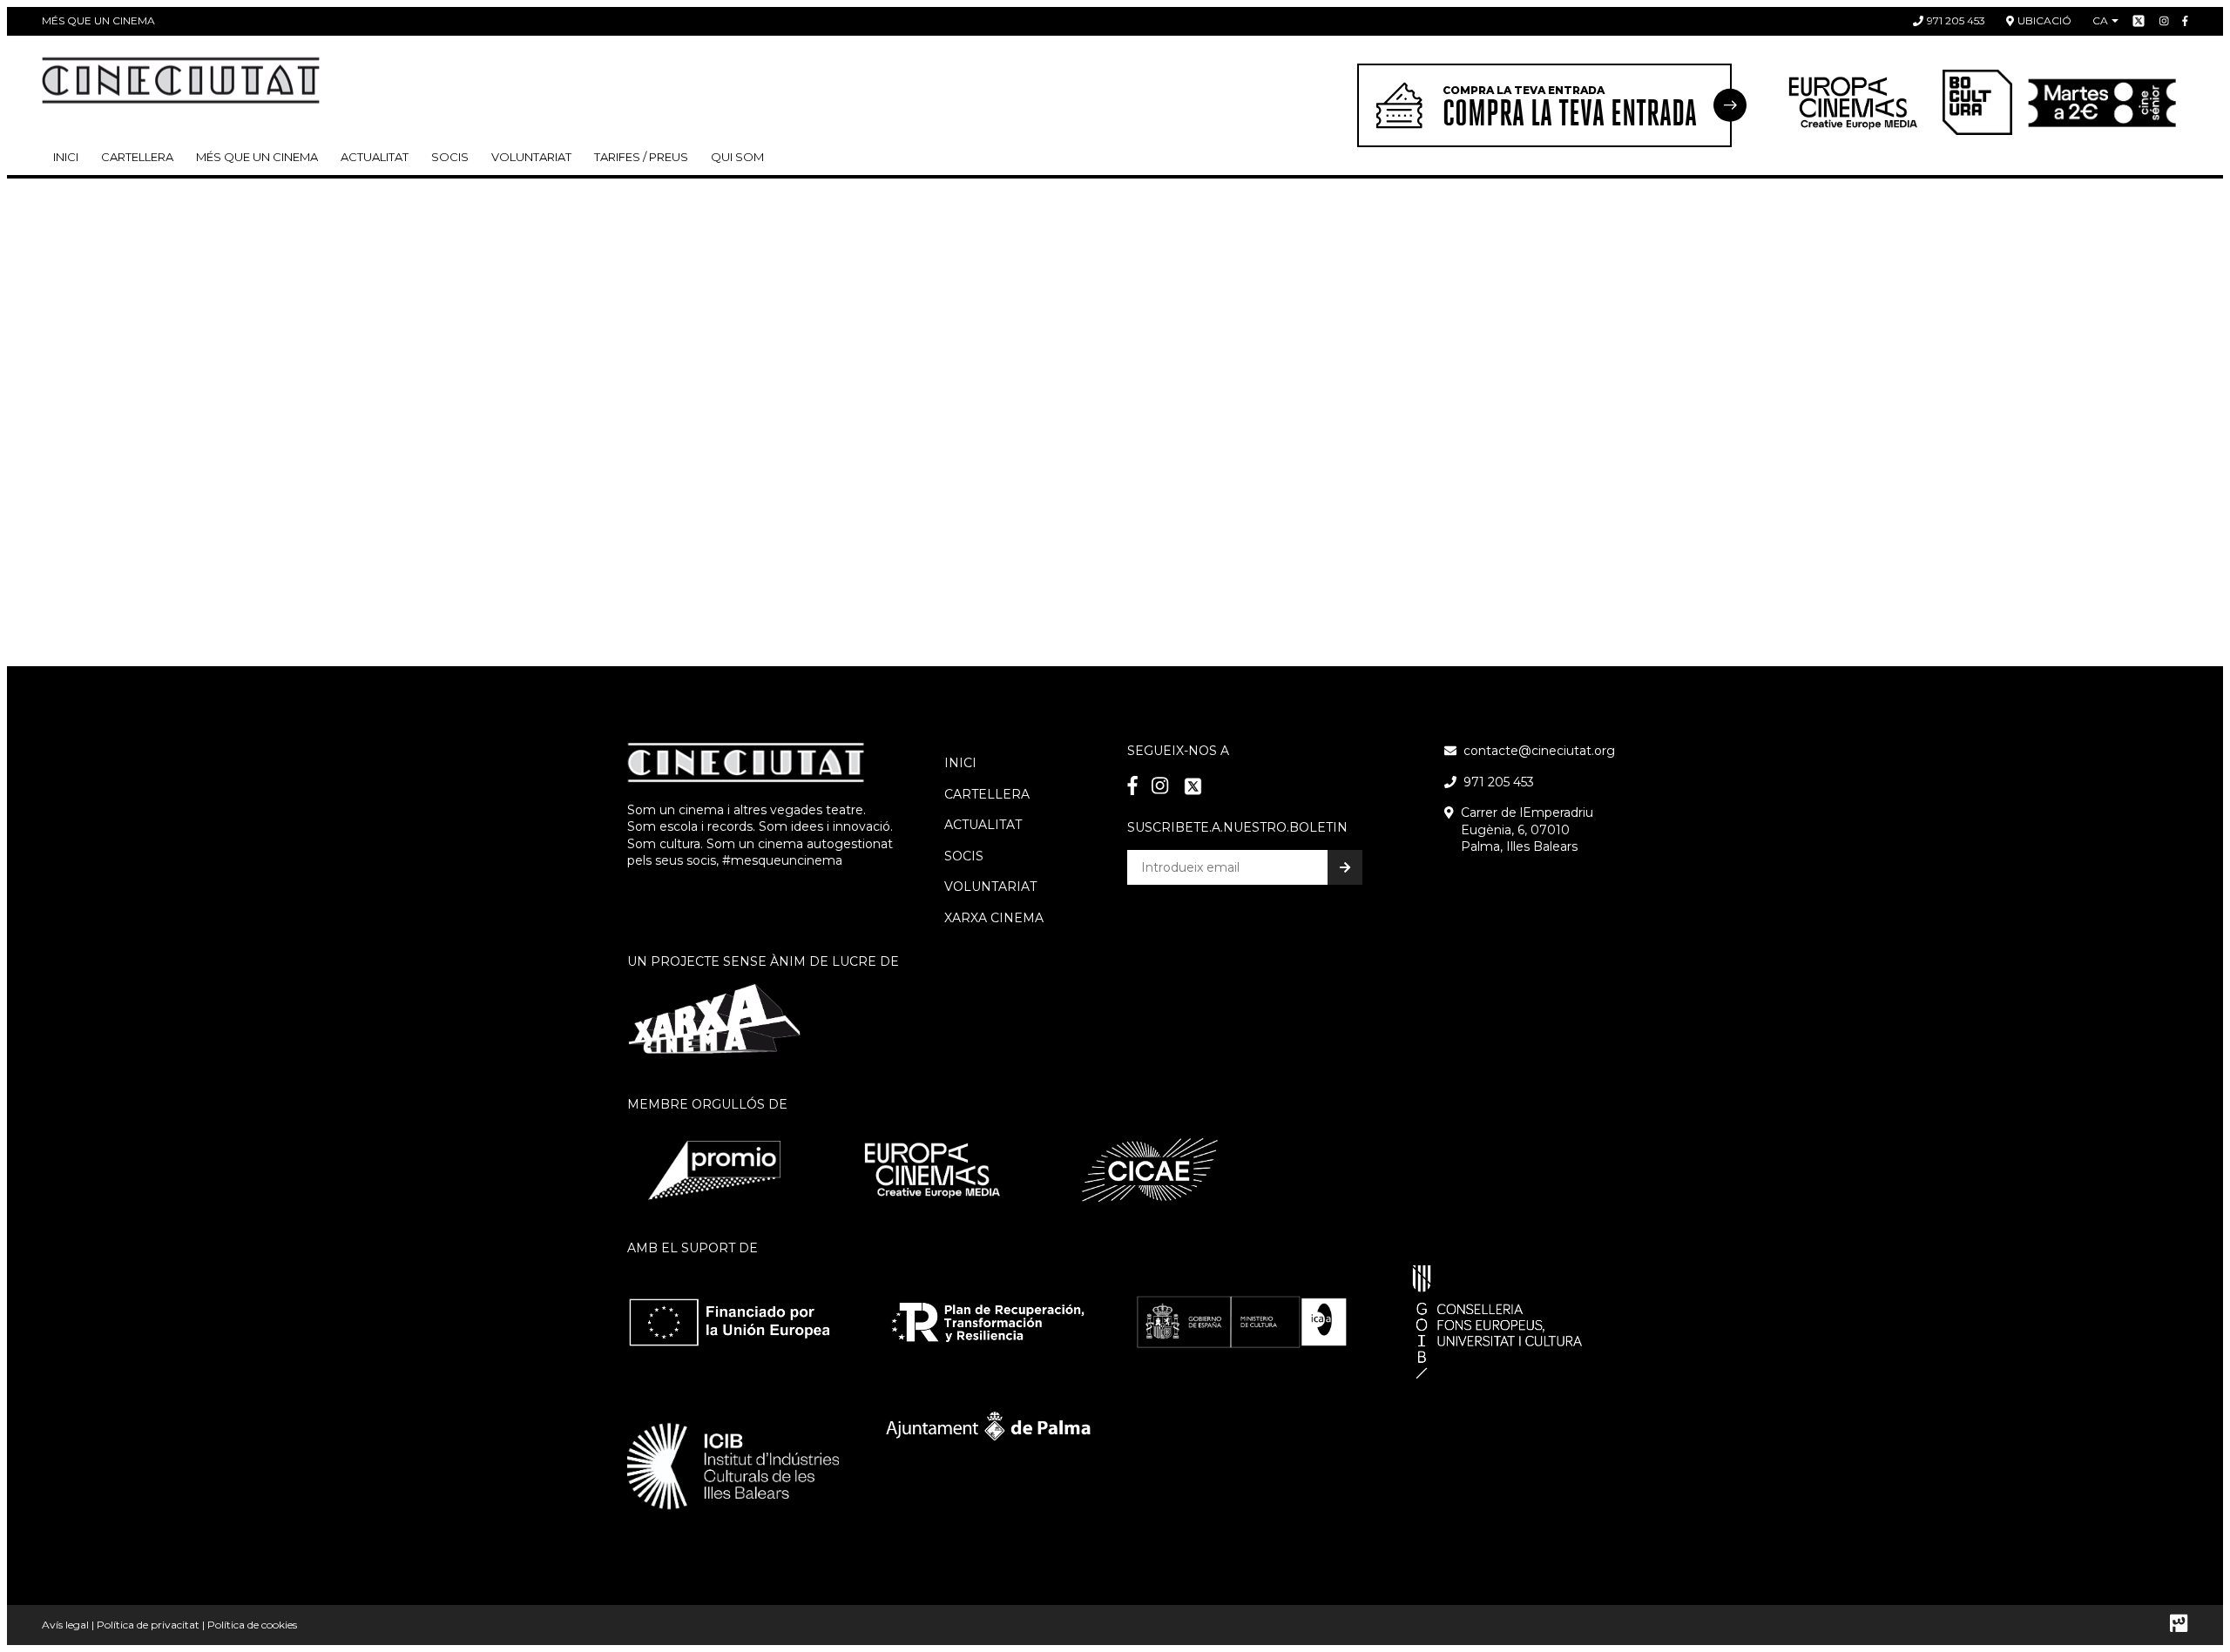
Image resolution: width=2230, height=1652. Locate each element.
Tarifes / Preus (641, 157)
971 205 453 (1956, 20)
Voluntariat (531, 157)
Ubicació (2044, 20)
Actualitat (375, 157)
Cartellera (137, 157)
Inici (66, 157)
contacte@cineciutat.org (1539, 751)
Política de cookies (252, 1625)
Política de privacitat (148, 1625)
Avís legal (65, 1625)
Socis (964, 856)
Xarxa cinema (994, 918)
